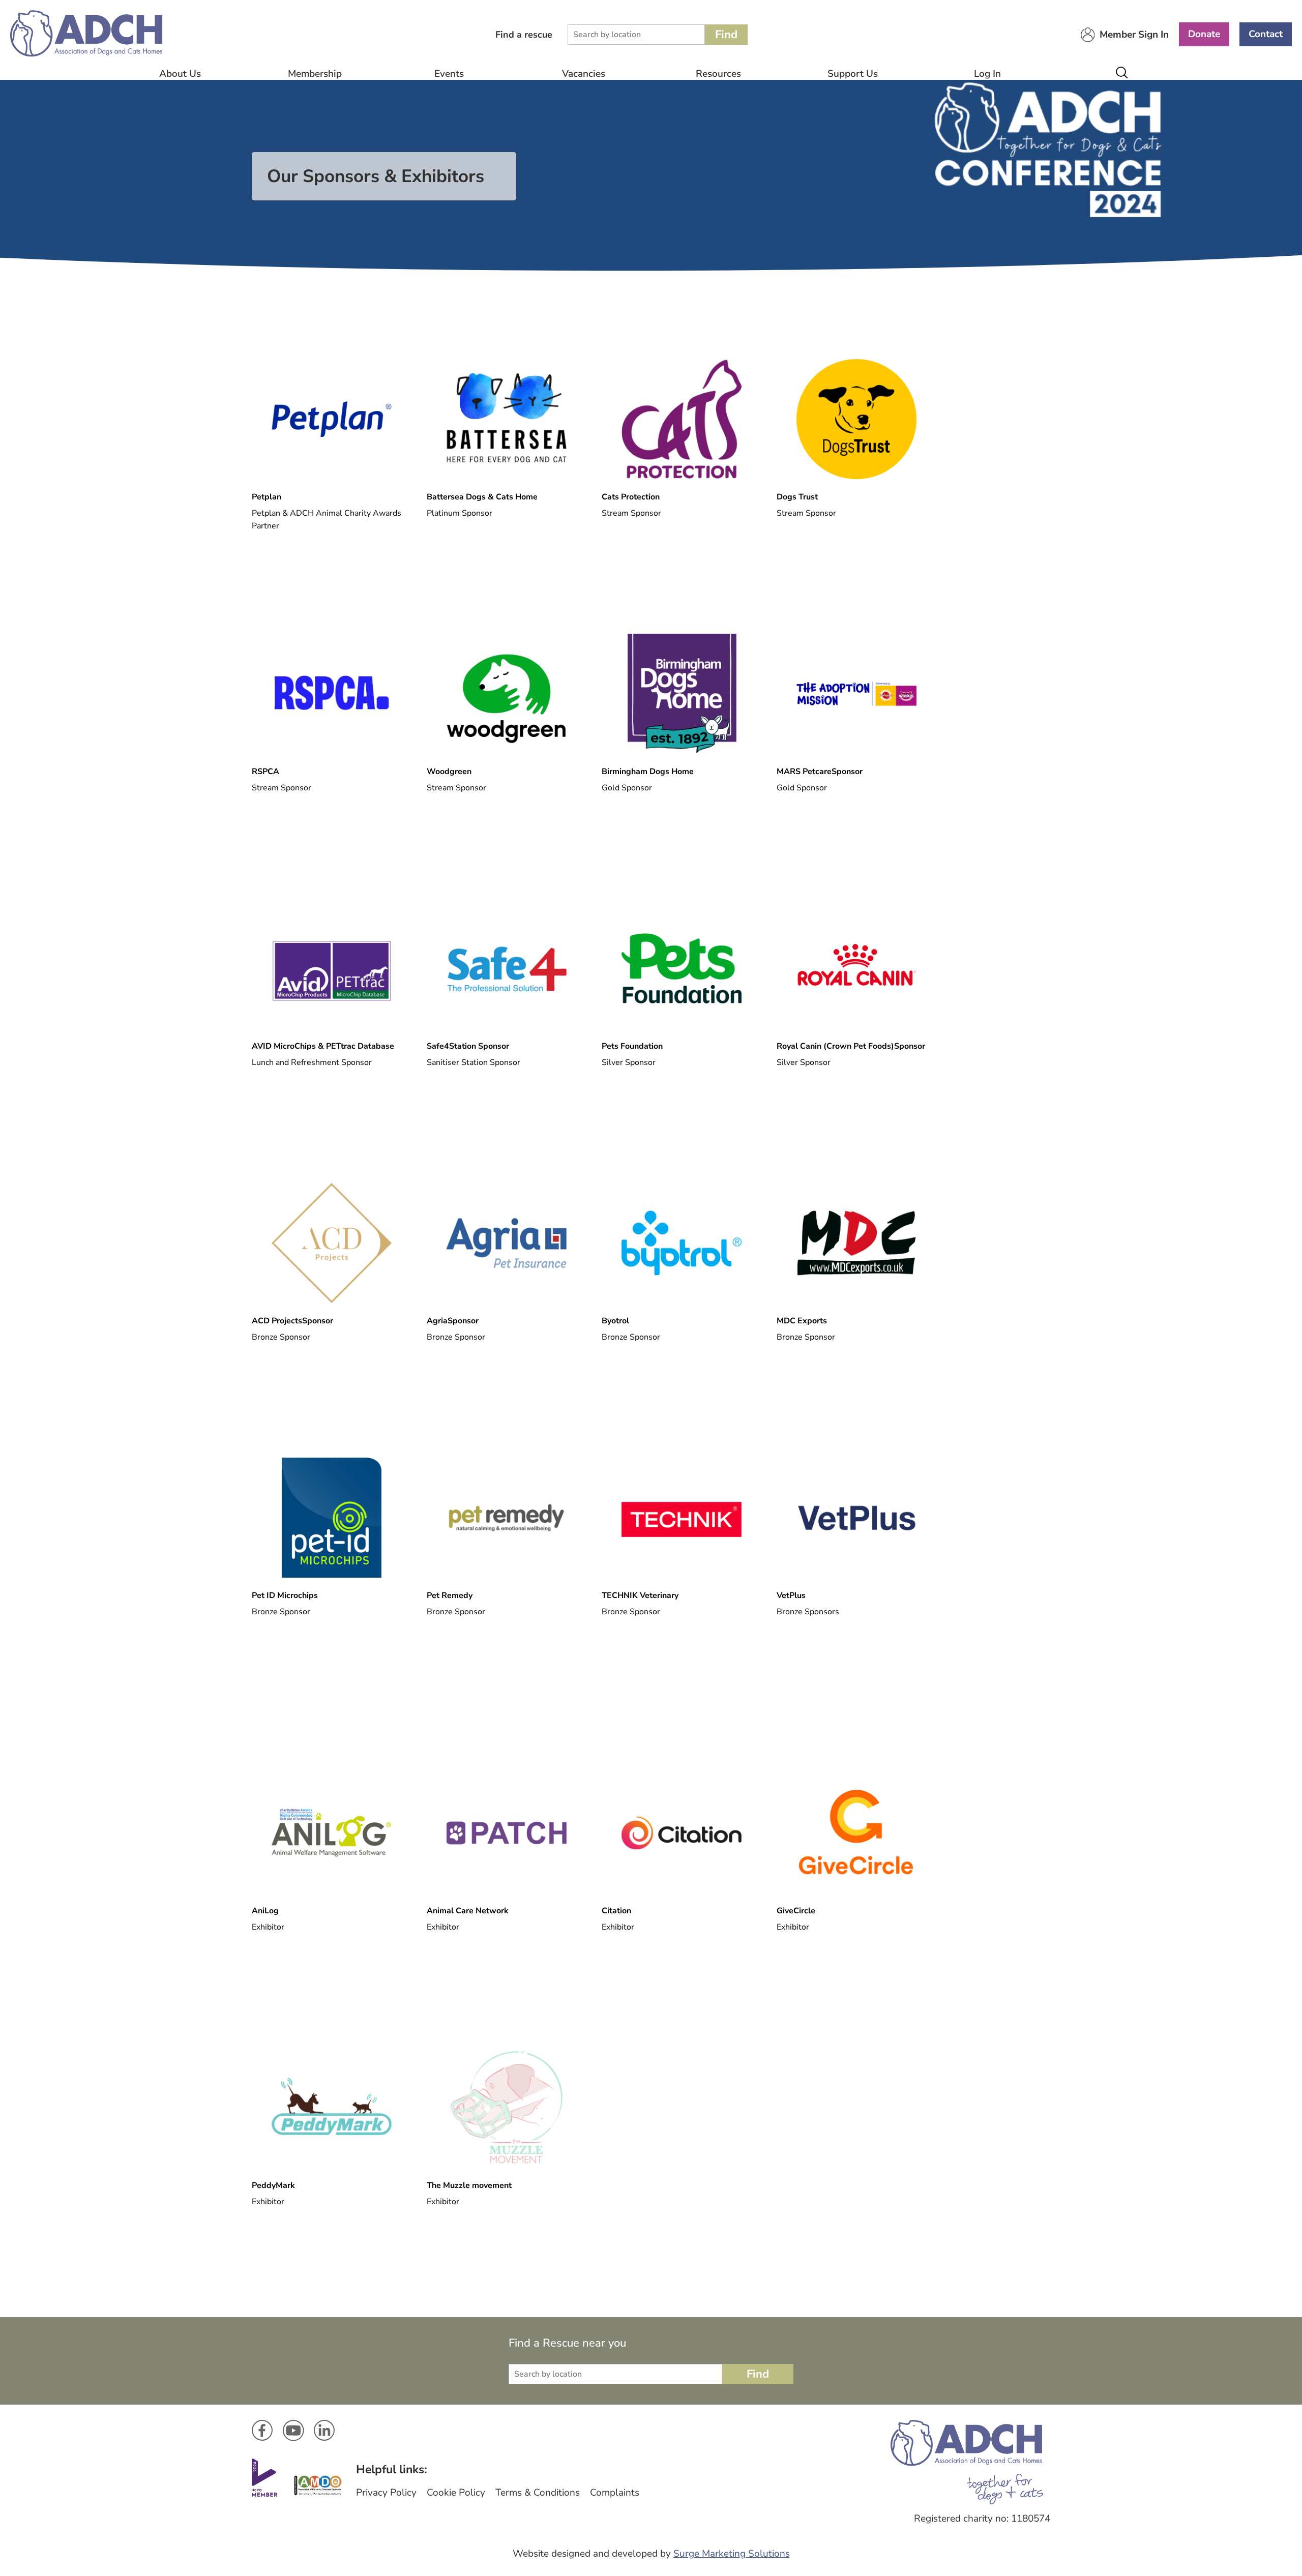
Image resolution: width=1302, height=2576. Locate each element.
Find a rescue (524, 35)
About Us (180, 74)
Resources (718, 74)
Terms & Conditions (538, 2493)
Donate (1204, 34)
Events (449, 74)
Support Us (853, 74)
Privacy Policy (386, 2493)
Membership (315, 74)
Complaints (615, 2493)
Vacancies (584, 74)
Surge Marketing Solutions (732, 2554)
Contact (1266, 34)
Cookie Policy (456, 2493)
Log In (987, 74)
